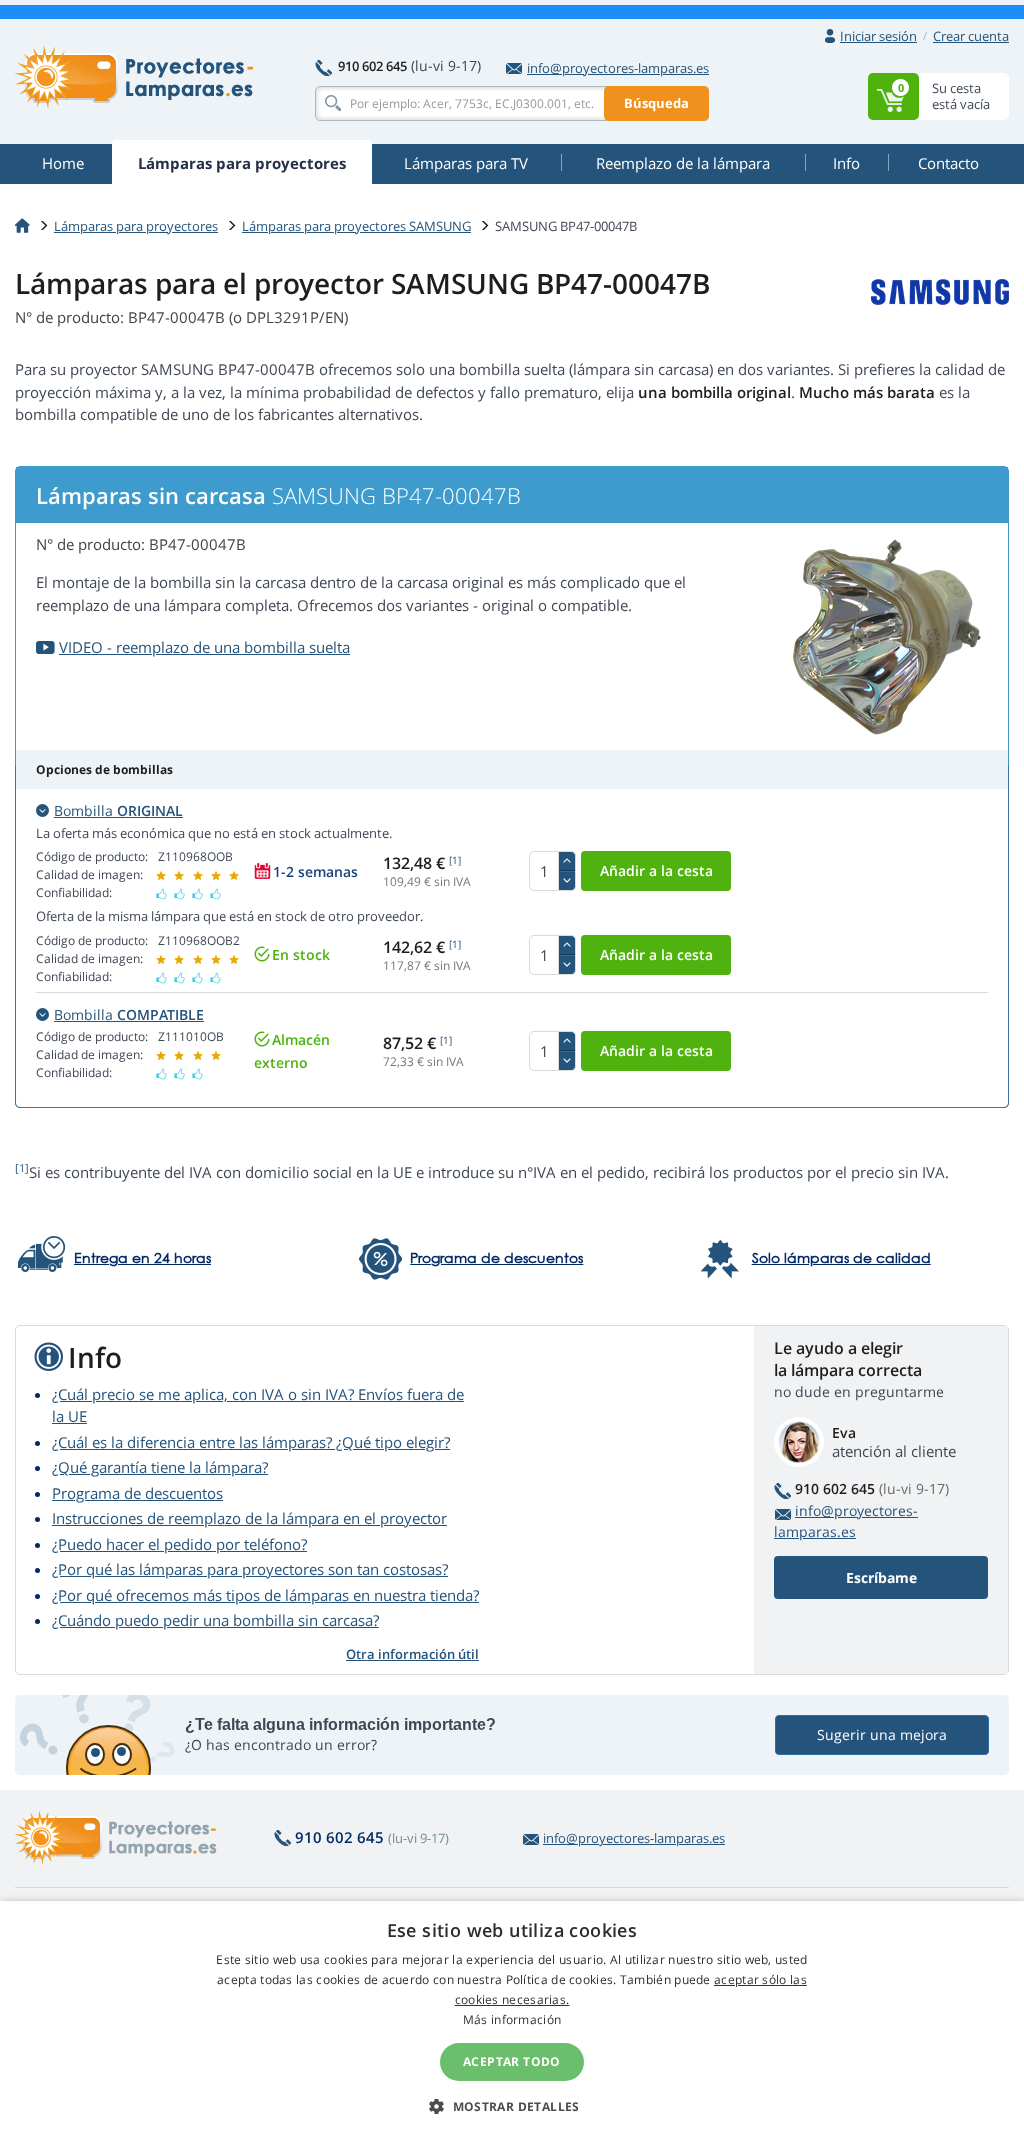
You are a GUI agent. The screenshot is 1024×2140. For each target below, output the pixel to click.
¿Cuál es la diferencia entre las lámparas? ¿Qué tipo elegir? (251, 1442)
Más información (512, 2019)
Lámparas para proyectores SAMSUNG (356, 226)
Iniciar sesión (878, 36)
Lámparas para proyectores (136, 226)
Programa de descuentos (137, 1493)
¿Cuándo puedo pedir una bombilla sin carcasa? (215, 1620)
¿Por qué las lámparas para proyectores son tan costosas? (250, 1569)
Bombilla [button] (118, 810)
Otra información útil (412, 1654)
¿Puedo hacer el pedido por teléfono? (179, 1544)
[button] (512, 2106)
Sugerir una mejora (882, 1734)
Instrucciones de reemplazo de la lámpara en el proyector (249, 1518)
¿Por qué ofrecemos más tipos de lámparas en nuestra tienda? (265, 1595)
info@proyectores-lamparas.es (618, 68)
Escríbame (881, 1577)
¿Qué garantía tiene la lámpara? (160, 1467)
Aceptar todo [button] (512, 2061)
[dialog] (512, 2020)
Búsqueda (656, 103)
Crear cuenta (971, 36)
